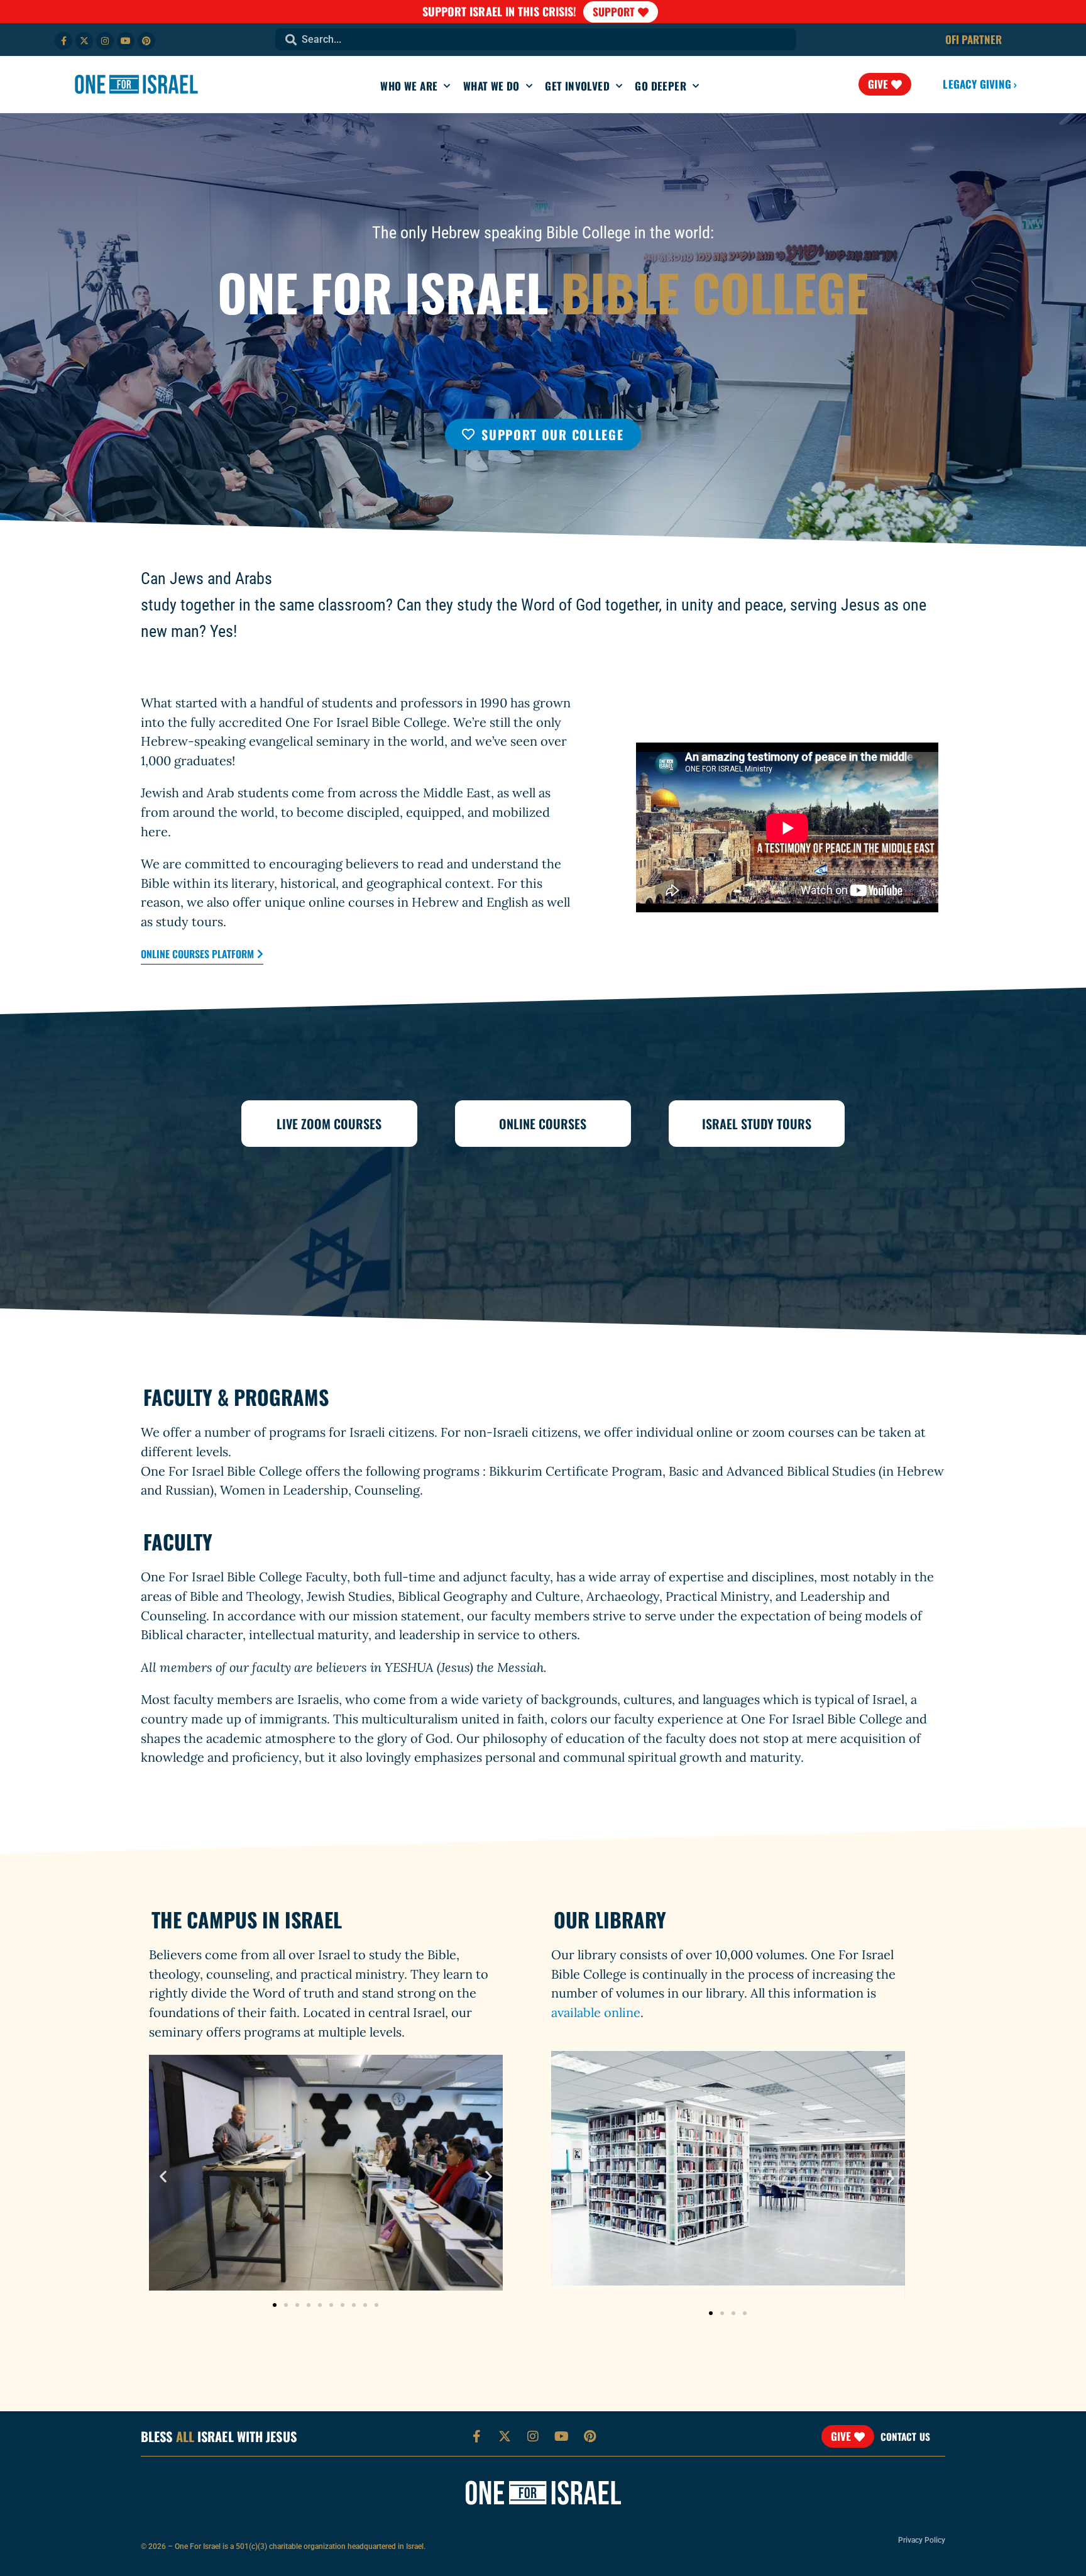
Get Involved (577, 86)
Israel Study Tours (757, 1124)
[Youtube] (126, 41)
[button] (163, 2176)
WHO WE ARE (409, 86)
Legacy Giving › (980, 84)
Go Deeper (661, 86)
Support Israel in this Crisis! (500, 11)
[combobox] (536, 39)
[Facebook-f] (63, 41)
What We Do (491, 86)
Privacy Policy (922, 2540)
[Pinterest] (146, 41)
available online (596, 2012)
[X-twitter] (84, 41)
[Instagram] (105, 41)
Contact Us (905, 2436)
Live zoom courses (329, 1124)
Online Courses (543, 1124)
